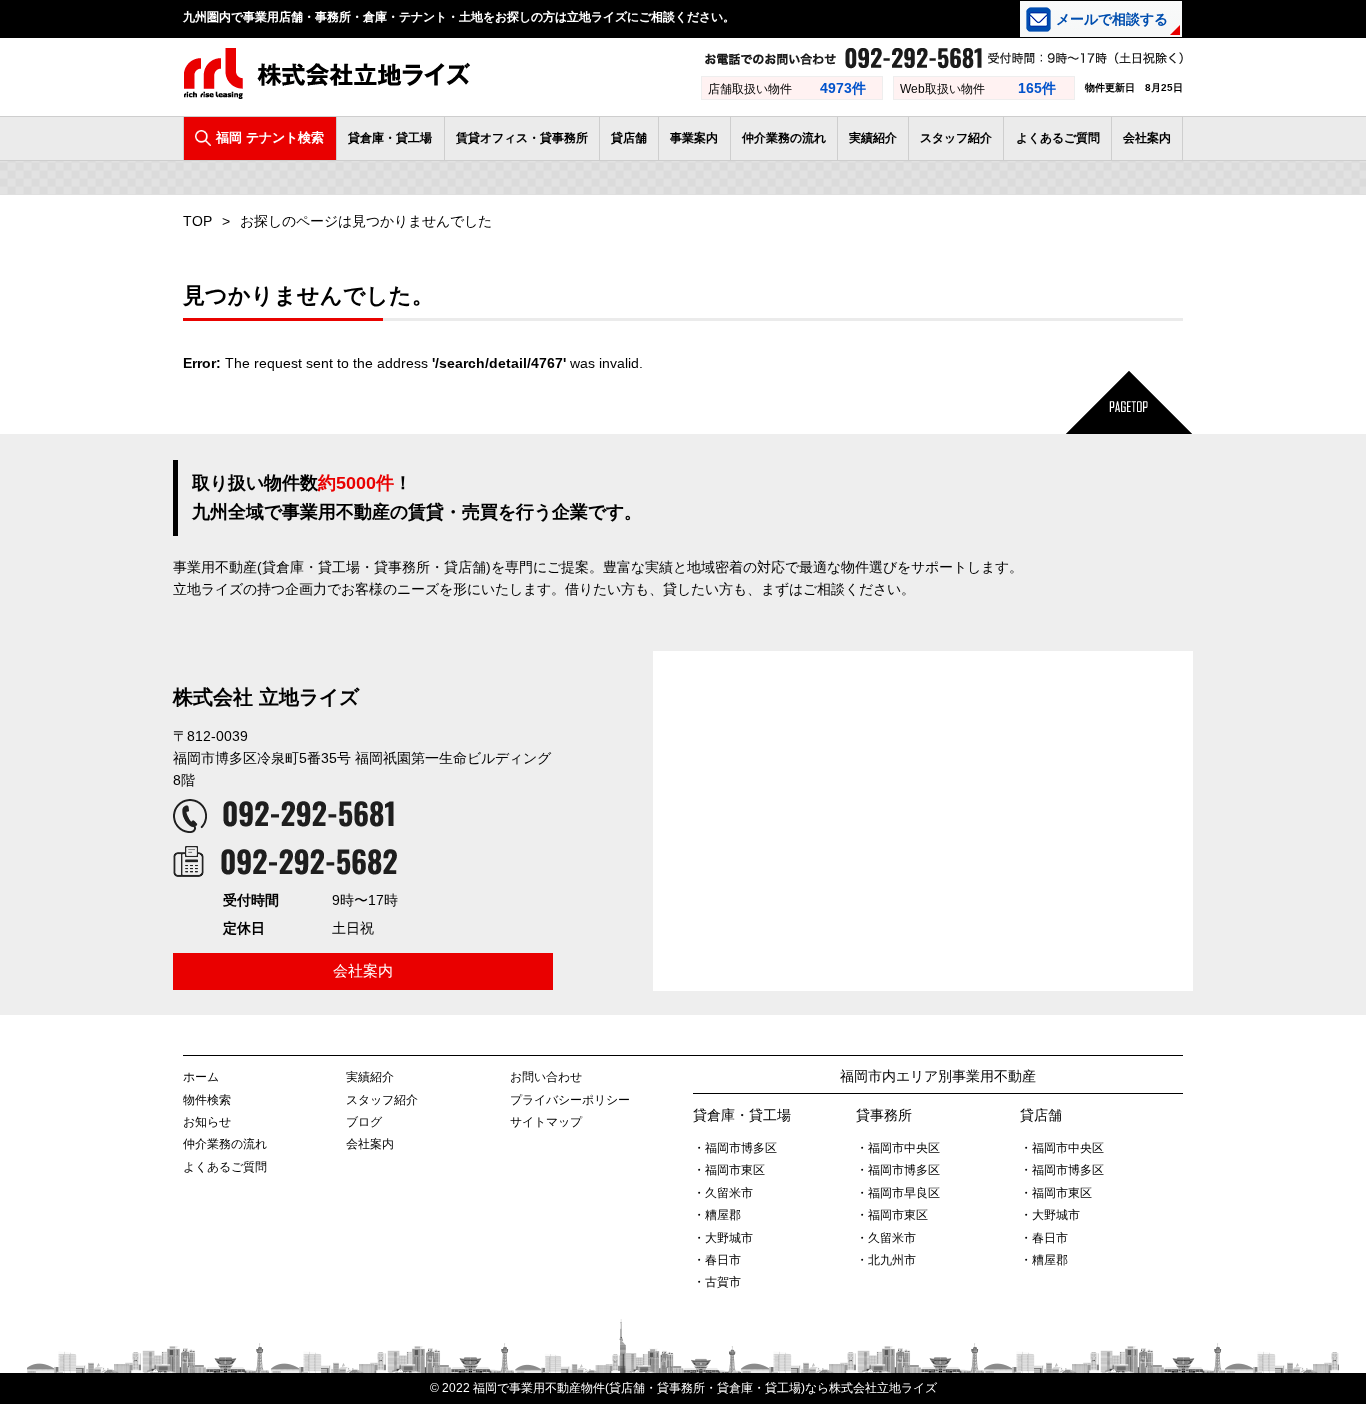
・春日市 (717, 1260)
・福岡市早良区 (898, 1193)
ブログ (364, 1122)
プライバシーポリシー (570, 1100)
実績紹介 (873, 138)
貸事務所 (884, 1115)
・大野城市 (723, 1238)
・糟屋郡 (717, 1215)
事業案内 (694, 138)
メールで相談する (1112, 19)
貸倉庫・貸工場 (390, 138)
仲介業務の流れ (784, 138)
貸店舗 (629, 138)
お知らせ (207, 1122)
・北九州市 (886, 1260)
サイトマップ (546, 1122)
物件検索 (207, 1100)
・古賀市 (717, 1282)
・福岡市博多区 (735, 1148)
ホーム (201, 1077)
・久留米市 (723, 1193)
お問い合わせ (546, 1077)
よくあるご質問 (1058, 138)
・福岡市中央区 (898, 1148)
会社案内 (1147, 138)
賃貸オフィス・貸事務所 (522, 138)
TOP (197, 221)
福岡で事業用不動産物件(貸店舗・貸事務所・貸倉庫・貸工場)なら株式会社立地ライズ (705, 1388)
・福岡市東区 (729, 1170)
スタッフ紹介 (956, 138)
